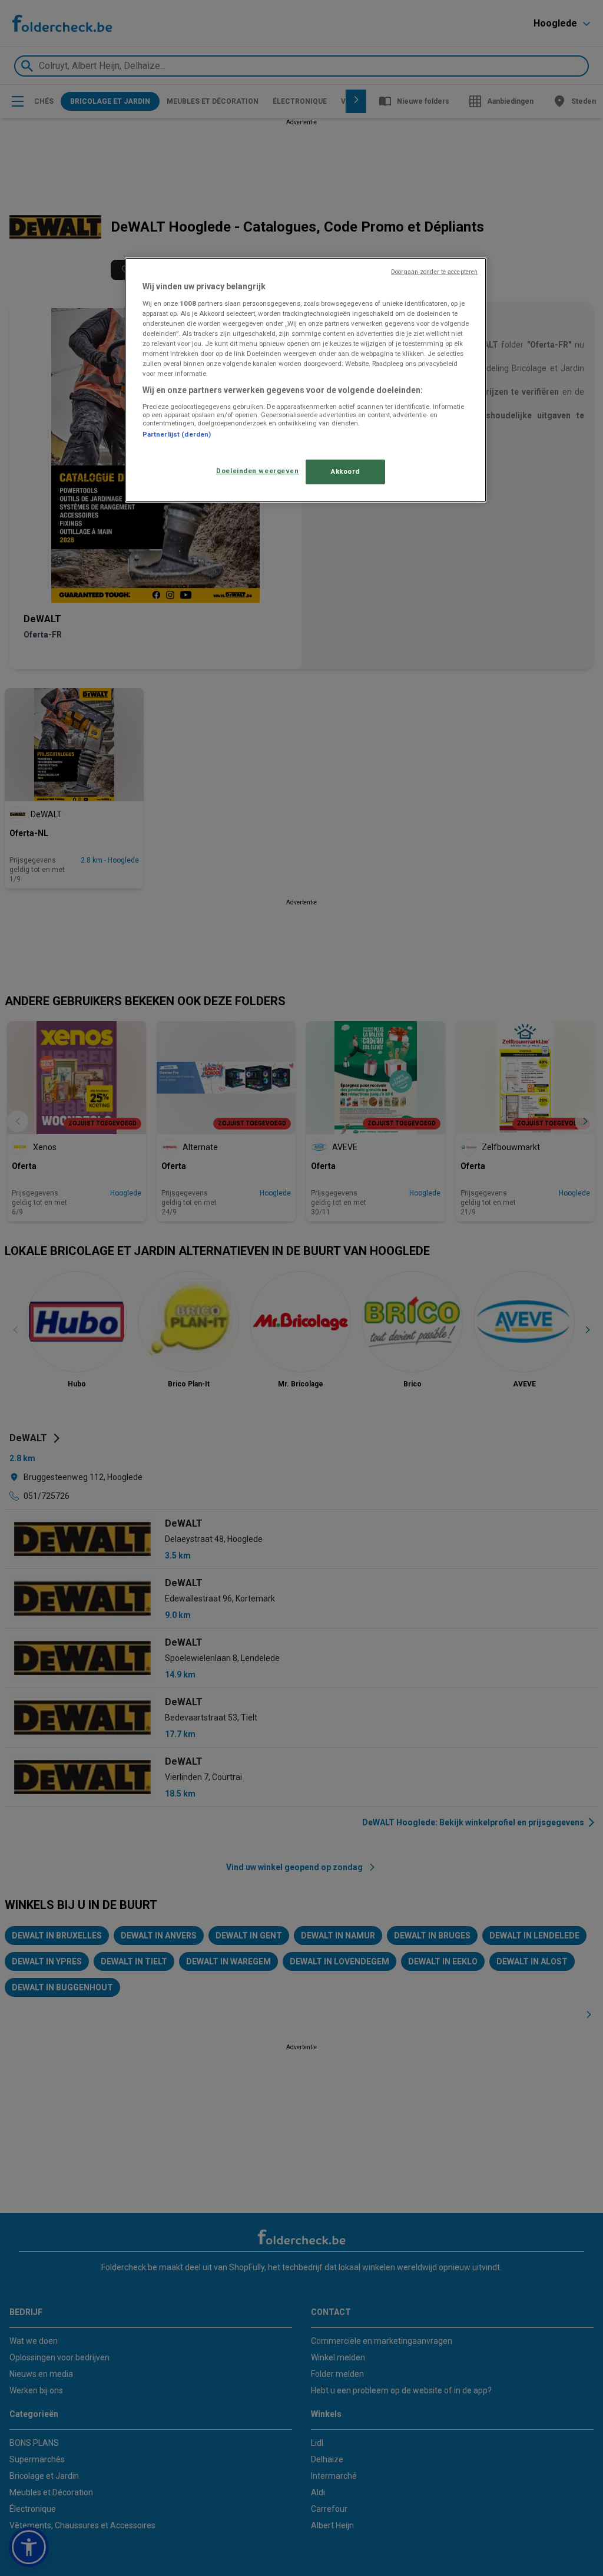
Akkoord (345, 471)
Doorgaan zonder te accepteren (434, 272)
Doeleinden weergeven (257, 471)
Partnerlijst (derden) (177, 434)
